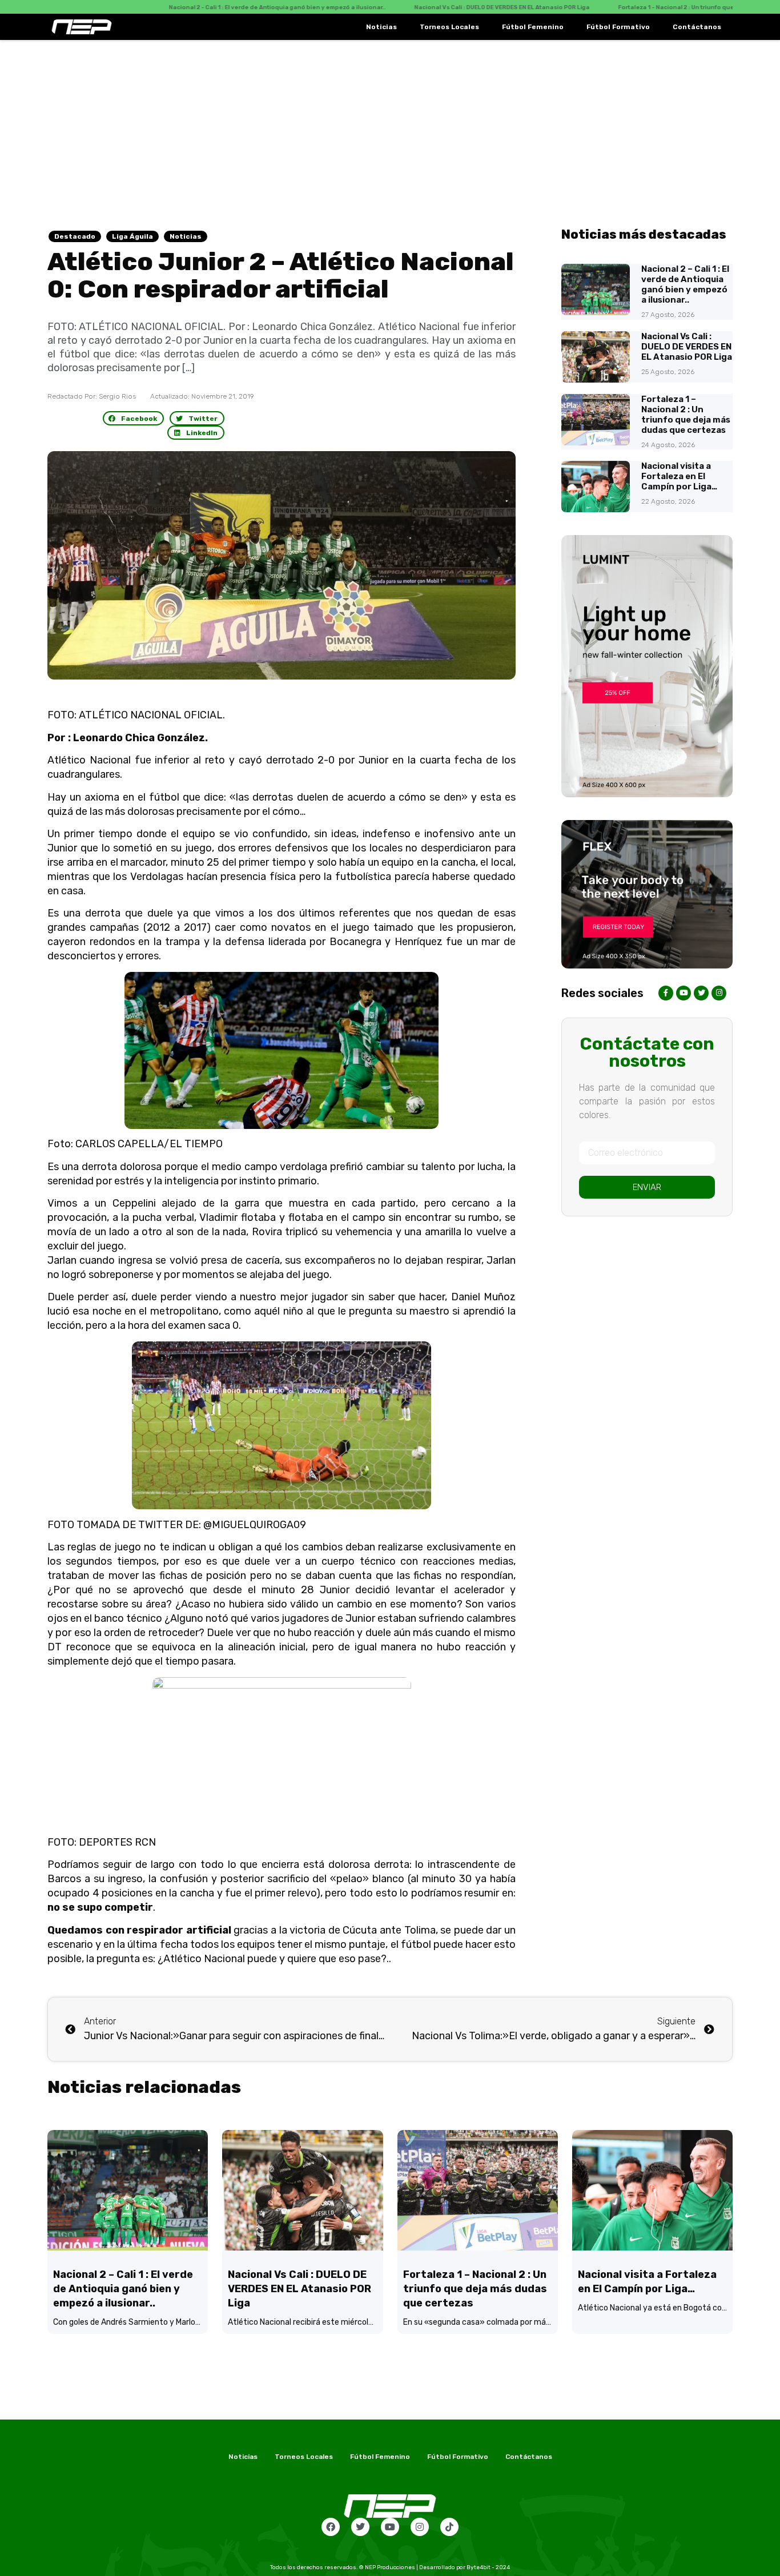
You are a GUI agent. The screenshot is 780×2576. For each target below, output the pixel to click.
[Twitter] (360, 2527)
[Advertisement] (390, 126)
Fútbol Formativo (618, 27)
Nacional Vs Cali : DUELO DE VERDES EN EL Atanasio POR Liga (687, 347)
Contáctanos (697, 27)
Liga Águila (132, 236)
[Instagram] (420, 2527)
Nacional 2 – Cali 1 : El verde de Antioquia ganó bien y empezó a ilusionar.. (685, 284)
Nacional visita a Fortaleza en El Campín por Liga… (679, 476)
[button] (134, 418)
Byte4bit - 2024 (488, 2567)
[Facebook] (331, 2527)
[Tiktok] (449, 2527)
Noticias (381, 27)
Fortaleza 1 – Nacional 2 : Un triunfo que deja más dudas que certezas (686, 415)
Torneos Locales (449, 27)
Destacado (75, 236)
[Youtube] (390, 2527)
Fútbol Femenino (533, 27)
